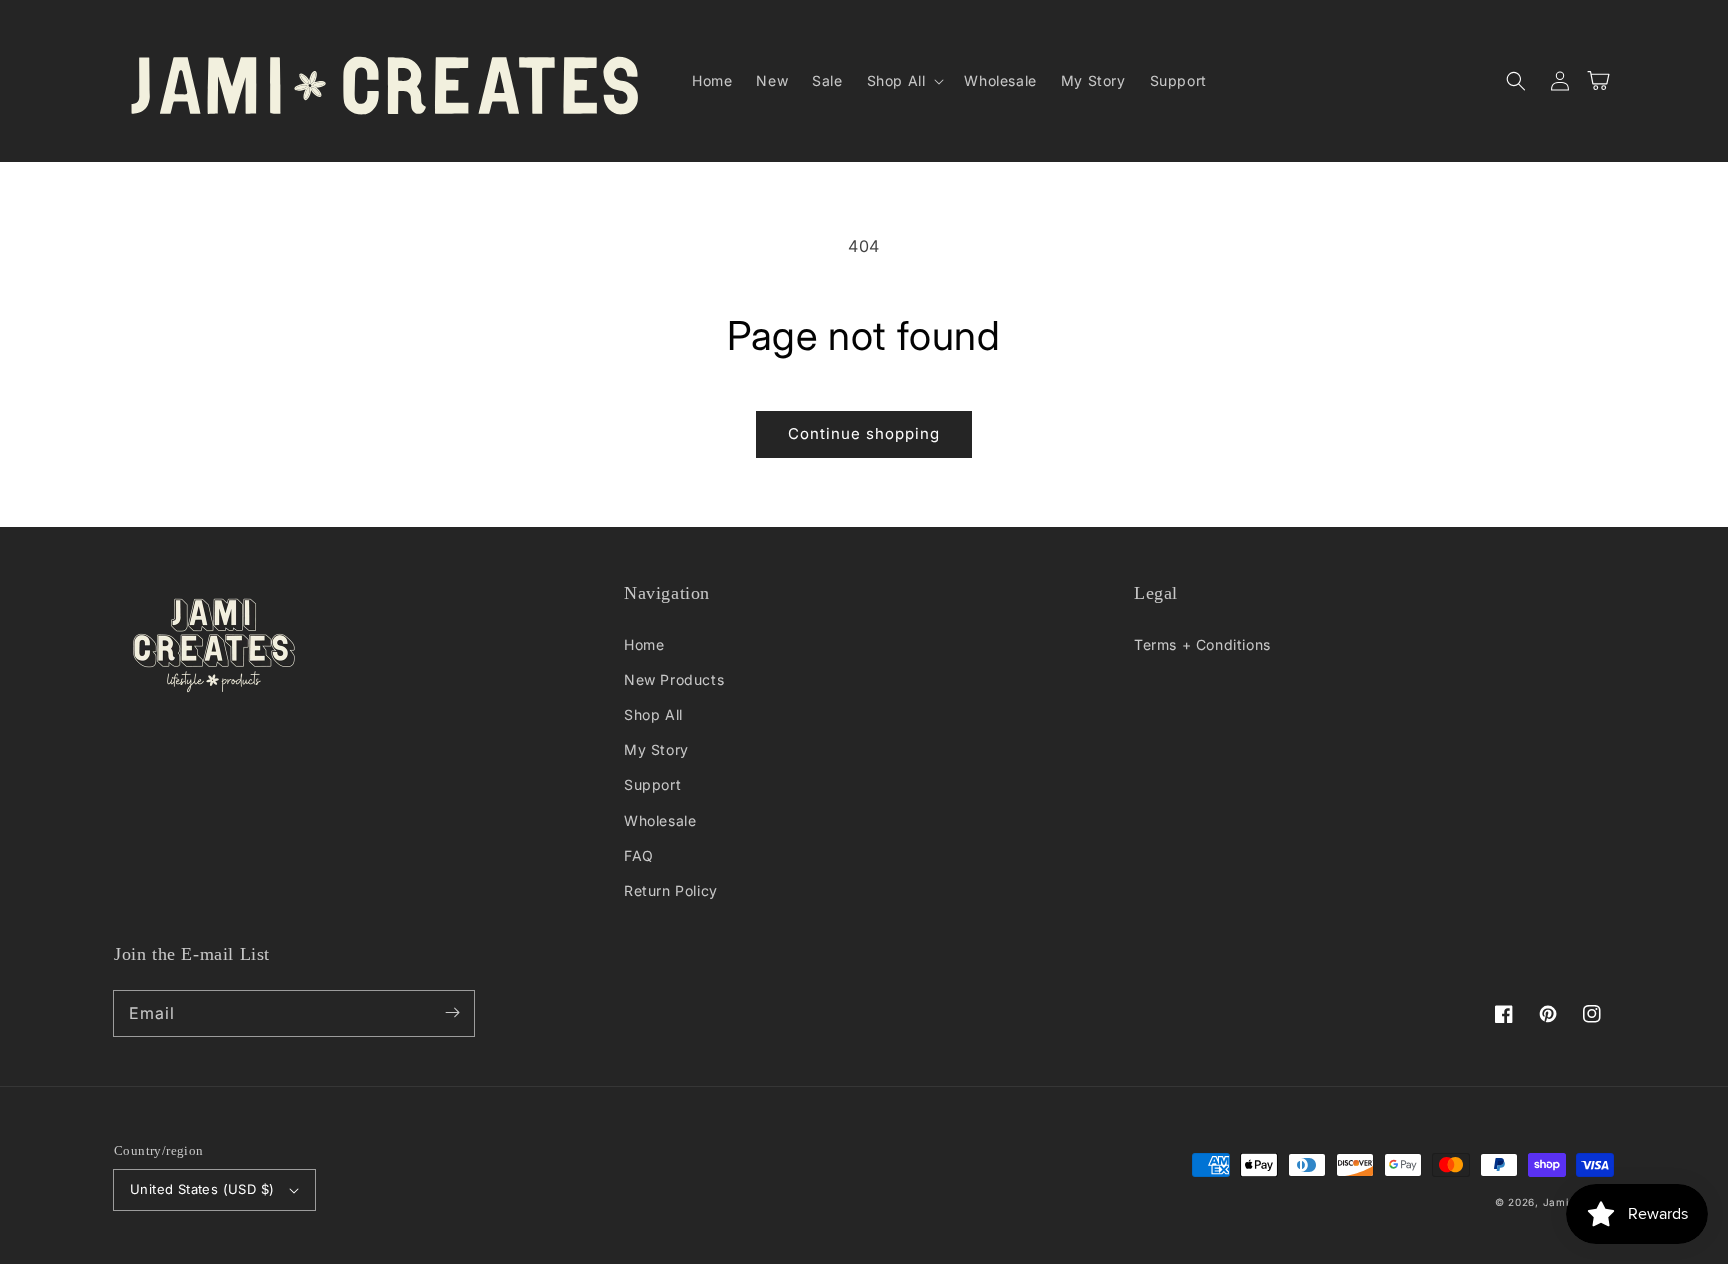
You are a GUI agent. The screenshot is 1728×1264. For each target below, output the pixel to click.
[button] (904, 81)
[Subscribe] (452, 1013)
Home (644, 644)
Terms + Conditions (1202, 644)
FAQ (639, 855)
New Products (674, 679)
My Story (656, 749)
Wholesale (660, 820)
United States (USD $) (202, 1189)
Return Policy (671, 890)
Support (652, 784)
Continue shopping (864, 433)
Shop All (653, 714)
